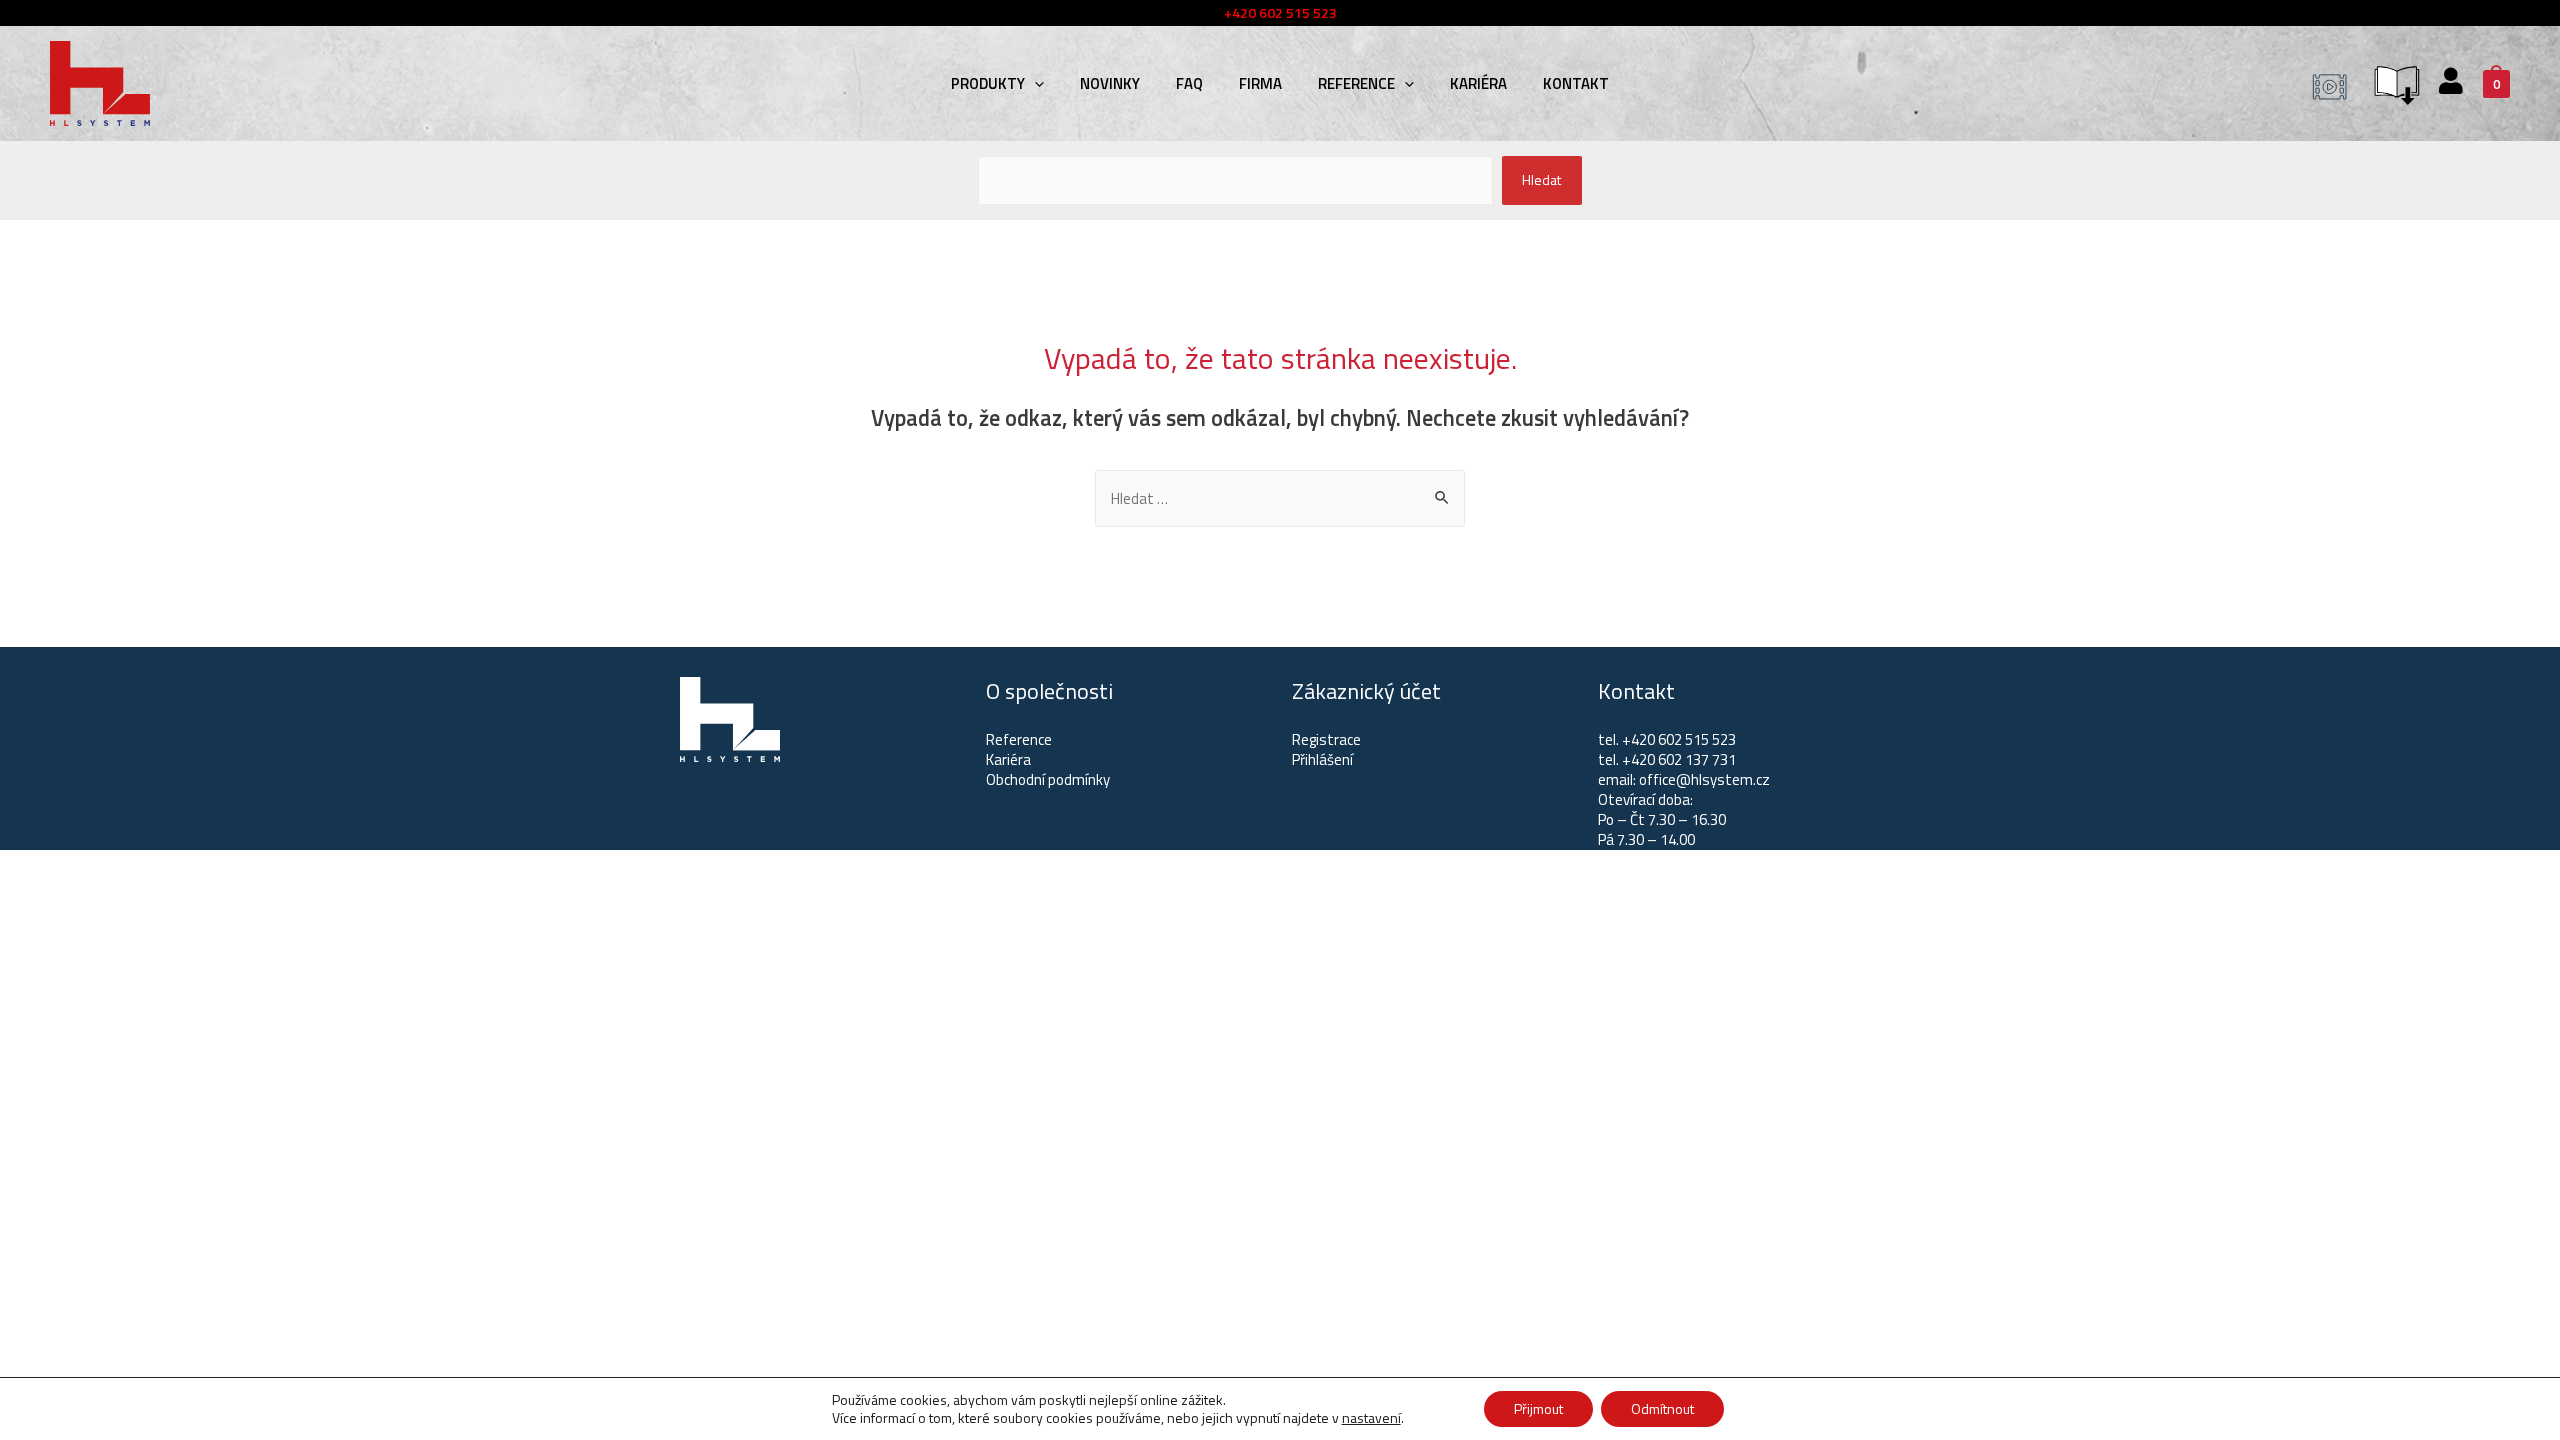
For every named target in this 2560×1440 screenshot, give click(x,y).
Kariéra (1478, 83)
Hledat (1541, 179)
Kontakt (1576, 83)
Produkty (988, 83)
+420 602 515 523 (1679, 739)
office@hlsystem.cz (1704, 779)
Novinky (1110, 83)
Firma (1260, 83)
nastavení (1371, 1418)
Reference (1356, 83)
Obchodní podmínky (1048, 779)
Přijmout (1538, 1408)
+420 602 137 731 (1679, 759)
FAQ (1189, 83)
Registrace (1326, 739)
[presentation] (1034, 83)
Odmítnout (1662, 1408)
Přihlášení (1322, 759)
